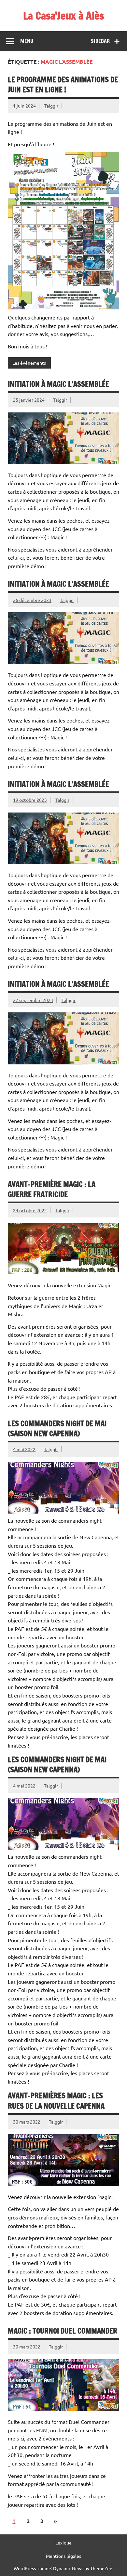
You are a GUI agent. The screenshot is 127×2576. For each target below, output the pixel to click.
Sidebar (100, 41)
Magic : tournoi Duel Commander (63, 2331)
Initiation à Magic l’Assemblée (58, 384)
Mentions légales (63, 2556)
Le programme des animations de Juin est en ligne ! (63, 85)
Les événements (29, 363)
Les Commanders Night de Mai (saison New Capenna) (57, 1428)
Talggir (51, 106)
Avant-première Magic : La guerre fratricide (52, 1189)
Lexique (63, 2543)
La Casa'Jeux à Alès (63, 16)
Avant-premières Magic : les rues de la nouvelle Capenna (56, 2101)
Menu (27, 41)
